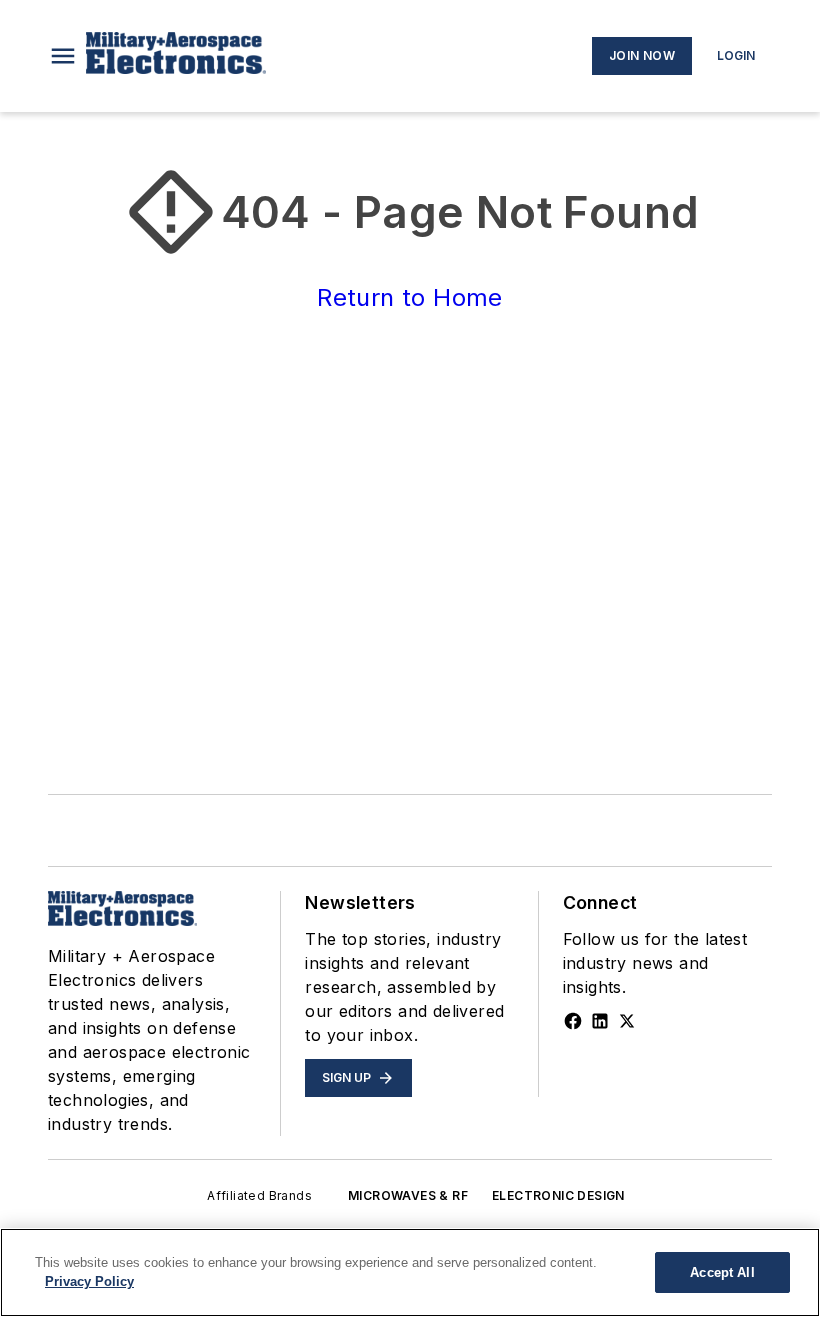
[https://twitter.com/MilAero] (627, 1021)
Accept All (722, 1272)
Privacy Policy (89, 1281)
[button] (63, 56)
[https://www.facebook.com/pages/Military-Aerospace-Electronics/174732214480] (573, 1021)
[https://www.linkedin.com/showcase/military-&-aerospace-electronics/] (600, 1021)
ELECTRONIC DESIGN (558, 1195)
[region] (410, 1272)
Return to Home (410, 297)
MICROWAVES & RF (408, 1195)
